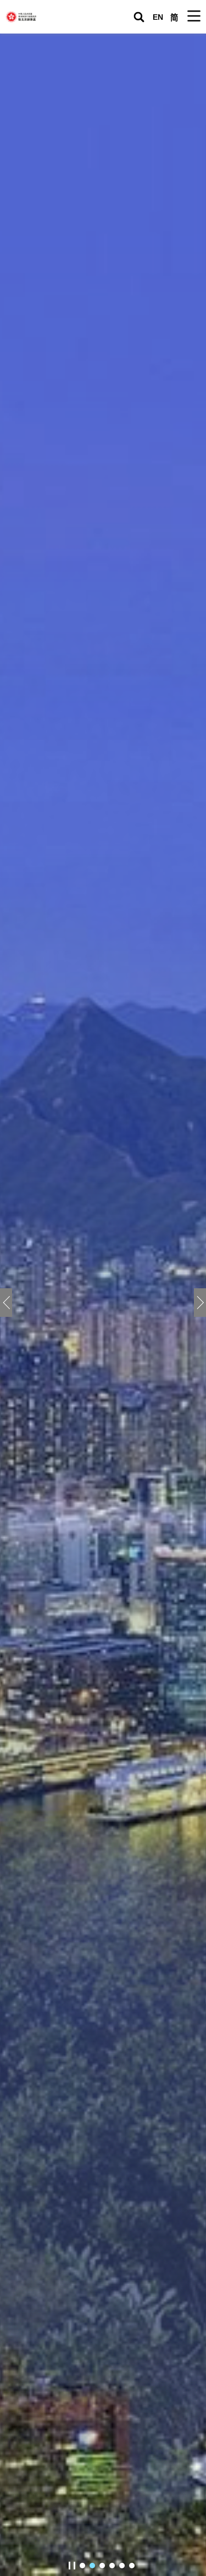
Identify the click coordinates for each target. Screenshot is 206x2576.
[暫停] (72, 2566)
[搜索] (139, 17)
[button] (200, 1303)
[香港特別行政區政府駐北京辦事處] (44, 17)
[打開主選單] (194, 16)
